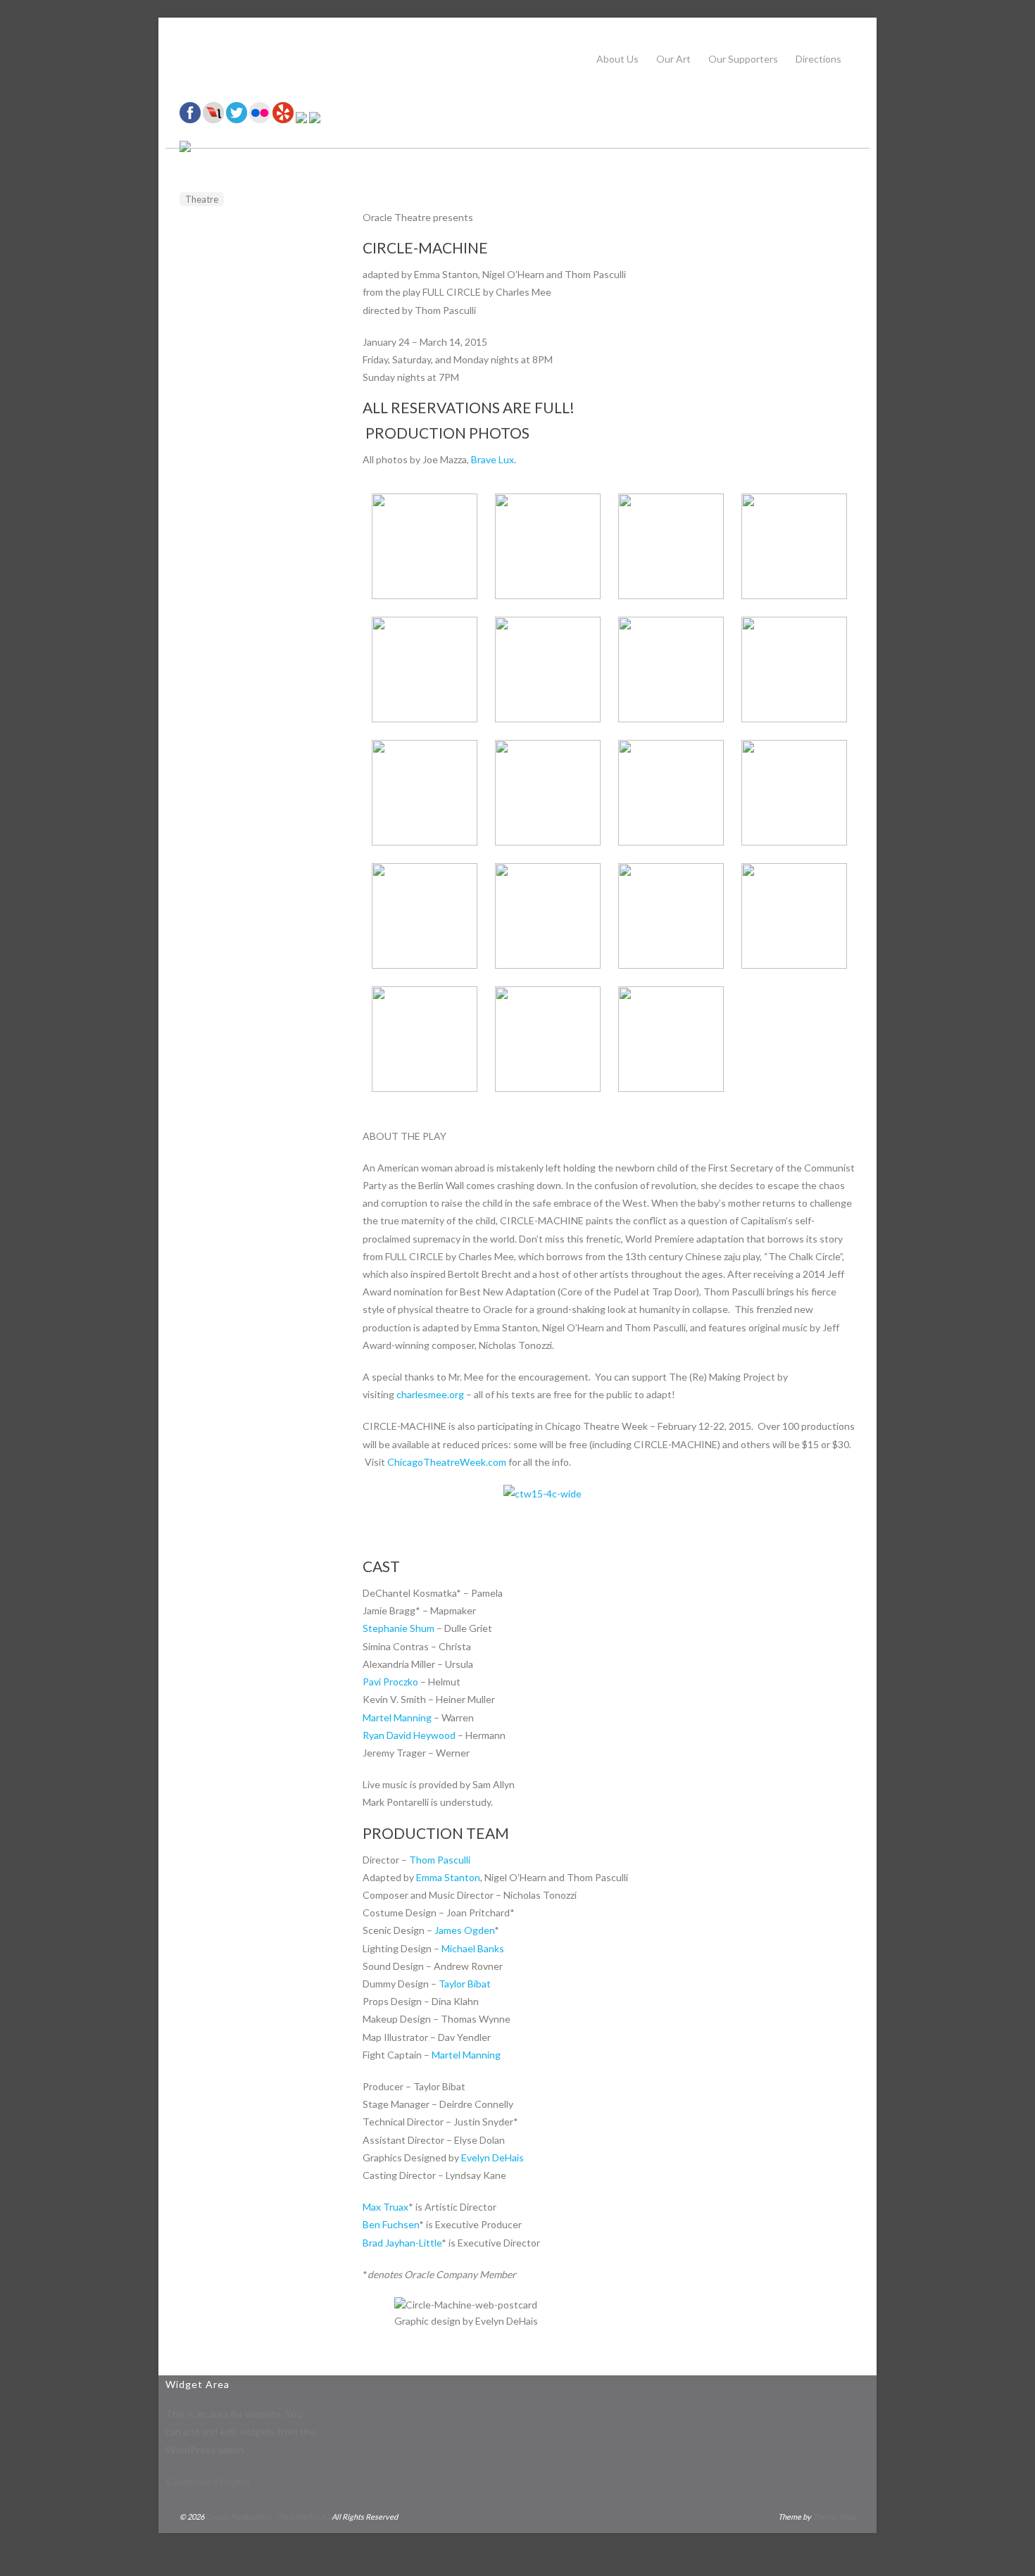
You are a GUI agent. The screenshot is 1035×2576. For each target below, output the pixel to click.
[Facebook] (190, 119)
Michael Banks (473, 1948)
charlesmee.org (430, 1394)
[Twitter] (237, 119)
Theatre (202, 199)
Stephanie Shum (399, 1628)
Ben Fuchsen (391, 2224)
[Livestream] (213, 119)
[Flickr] (260, 119)
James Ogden (464, 1930)
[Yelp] (283, 119)
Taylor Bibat (465, 1984)
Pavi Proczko (390, 1682)
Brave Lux (493, 459)
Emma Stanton (448, 1877)
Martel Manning (397, 1717)
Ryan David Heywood (409, 1735)
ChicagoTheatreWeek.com (447, 1462)
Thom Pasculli (440, 1860)
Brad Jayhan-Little (402, 2243)
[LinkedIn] (301, 119)
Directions (818, 59)
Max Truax (385, 2207)
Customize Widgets (207, 2481)
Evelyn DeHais (493, 2157)
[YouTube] (315, 119)
